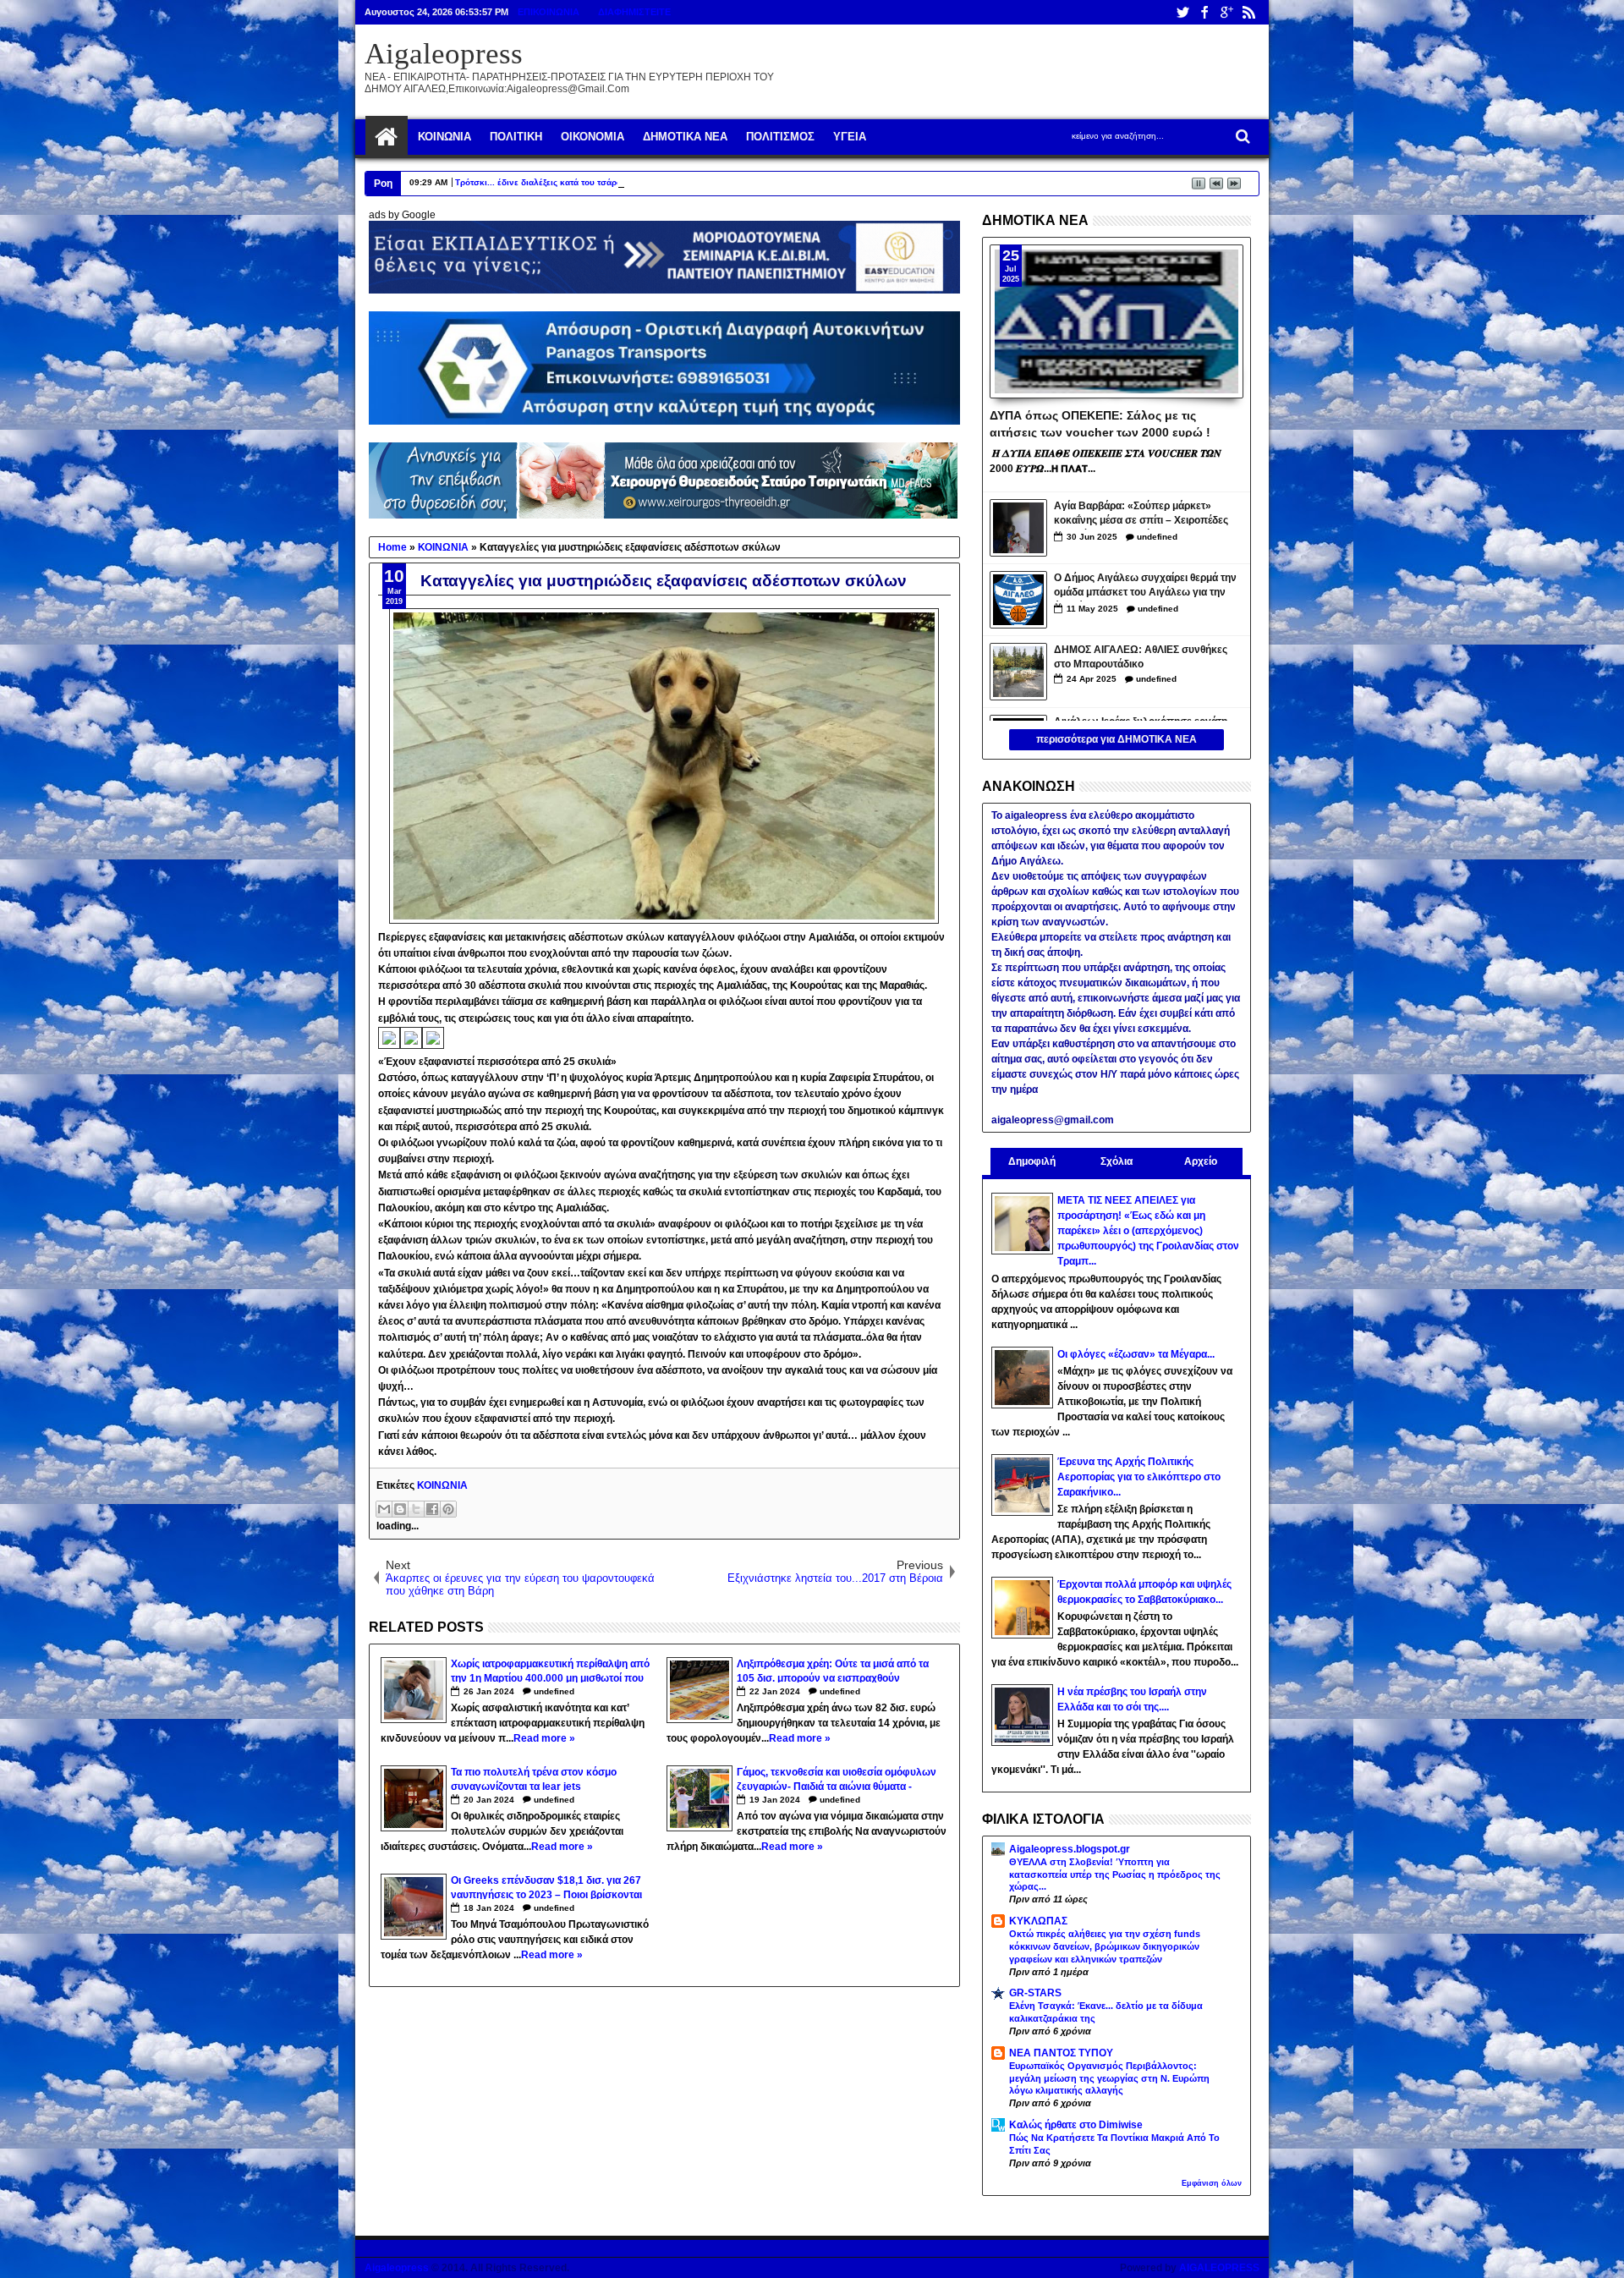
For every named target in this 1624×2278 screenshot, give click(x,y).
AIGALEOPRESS (1219, 2268)
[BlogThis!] (400, 1509)
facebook (1204, 12)
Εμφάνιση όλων (1212, 2183)
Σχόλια (1116, 1161)
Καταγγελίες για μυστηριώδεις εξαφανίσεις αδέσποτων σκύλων (664, 581)
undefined (554, 1691)
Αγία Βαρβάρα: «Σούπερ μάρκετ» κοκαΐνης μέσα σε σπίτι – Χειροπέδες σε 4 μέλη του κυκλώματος (1141, 515)
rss (1248, 12)
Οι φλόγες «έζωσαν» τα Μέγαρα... (1136, 1354)
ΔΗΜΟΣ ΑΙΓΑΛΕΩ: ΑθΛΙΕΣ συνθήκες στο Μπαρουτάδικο (1141, 657)
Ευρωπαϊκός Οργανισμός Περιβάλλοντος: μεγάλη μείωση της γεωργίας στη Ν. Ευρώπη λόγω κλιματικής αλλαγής (1109, 2078)
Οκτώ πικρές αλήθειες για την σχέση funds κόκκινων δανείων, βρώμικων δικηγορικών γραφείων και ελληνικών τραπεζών (1105, 1946)
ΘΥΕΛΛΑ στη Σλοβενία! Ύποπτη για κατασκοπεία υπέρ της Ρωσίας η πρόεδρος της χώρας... (1115, 1875)
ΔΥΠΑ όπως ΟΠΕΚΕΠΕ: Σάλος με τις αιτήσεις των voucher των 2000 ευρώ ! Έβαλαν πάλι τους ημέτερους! (1100, 423)
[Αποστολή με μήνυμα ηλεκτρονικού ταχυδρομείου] (384, 1509)
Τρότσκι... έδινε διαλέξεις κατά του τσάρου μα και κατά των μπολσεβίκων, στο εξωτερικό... (639, 182)
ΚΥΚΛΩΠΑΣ (1038, 1921)
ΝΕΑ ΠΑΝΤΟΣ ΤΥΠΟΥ (1061, 2053)
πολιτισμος (780, 137)
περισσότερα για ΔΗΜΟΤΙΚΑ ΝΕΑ (1116, 739)
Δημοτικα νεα (685, 137)
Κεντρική (387, 137)
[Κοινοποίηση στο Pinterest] (448, 1509)
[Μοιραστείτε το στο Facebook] (432, 1509)
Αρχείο (1201, 1161)
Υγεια (850, 137)
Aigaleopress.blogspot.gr (1070, 1849)
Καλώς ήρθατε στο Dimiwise (1076, 2125)
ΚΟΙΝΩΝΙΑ (442, 1485)
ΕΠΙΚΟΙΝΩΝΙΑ (549, 12)
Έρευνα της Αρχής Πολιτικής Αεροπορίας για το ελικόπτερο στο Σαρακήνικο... (1139, 1477)
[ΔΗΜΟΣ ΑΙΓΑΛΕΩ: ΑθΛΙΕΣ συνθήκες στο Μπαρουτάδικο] (1018, 672)
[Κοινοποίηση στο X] (416, 1509)
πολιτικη (516, 137)
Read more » (544, 1738)
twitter (1182, 12)
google (1226, 12)
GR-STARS (1035, 1993)
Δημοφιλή (1032, 1161)
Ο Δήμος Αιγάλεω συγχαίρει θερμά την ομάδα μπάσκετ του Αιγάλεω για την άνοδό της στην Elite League (1145, 587)
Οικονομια (593, 137)
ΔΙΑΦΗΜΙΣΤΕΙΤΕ (634, 12)
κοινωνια (444, 137)
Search (1241, 137)
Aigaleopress (444, 54)
